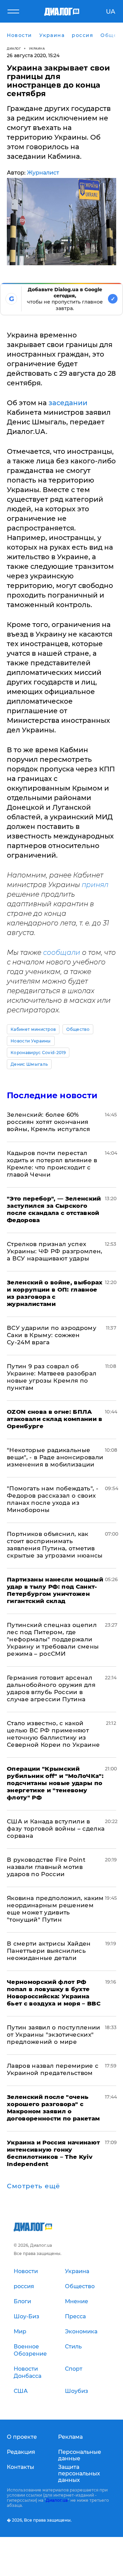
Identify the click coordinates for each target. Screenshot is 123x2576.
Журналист (43, 173)
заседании (68, 403)
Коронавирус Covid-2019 (38, 1053)
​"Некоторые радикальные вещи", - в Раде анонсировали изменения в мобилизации (55, 1457)
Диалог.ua (57, 2500)
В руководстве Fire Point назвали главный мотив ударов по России (46, 1867)
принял (95, 885)
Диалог (14, 48)
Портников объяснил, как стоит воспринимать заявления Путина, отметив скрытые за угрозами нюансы (55, 1545)
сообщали (62, 952)
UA (111, 12)
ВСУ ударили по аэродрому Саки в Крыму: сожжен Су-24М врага (52, 1335)
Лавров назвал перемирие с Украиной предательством (53, 2069)
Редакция (21, 2452)
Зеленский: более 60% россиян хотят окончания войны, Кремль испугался (49, 1122)
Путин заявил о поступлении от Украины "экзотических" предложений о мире (54, 2035)
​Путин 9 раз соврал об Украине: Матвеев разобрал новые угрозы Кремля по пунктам (52, 1377)
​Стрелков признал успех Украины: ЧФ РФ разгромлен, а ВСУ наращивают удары (55, 1251)
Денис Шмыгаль (29, 1064)
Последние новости (52, 1095)
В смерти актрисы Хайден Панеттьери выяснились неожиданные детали (49, 1951)
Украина (37, 48)
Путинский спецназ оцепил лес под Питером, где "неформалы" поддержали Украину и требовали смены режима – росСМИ (53, 1639)
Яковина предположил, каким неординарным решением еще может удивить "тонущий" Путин (55, 1909)
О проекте (22, 2437)
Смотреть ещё (33, 2186)
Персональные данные (80, 2455)
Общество (78, 1029)
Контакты (20, 2467)
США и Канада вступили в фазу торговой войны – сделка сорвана (56, 1829)
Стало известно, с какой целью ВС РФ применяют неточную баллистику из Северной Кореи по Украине (53, 1734)
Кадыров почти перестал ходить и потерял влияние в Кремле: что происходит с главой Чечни (52, 1164)
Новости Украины (31, 1041)
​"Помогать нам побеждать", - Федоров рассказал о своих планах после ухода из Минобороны (53, 1499)
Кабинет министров (33, 1029)
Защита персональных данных (79, 2474)
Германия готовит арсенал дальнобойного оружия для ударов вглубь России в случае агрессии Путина (51, 1688)
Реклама (70, 2437)
